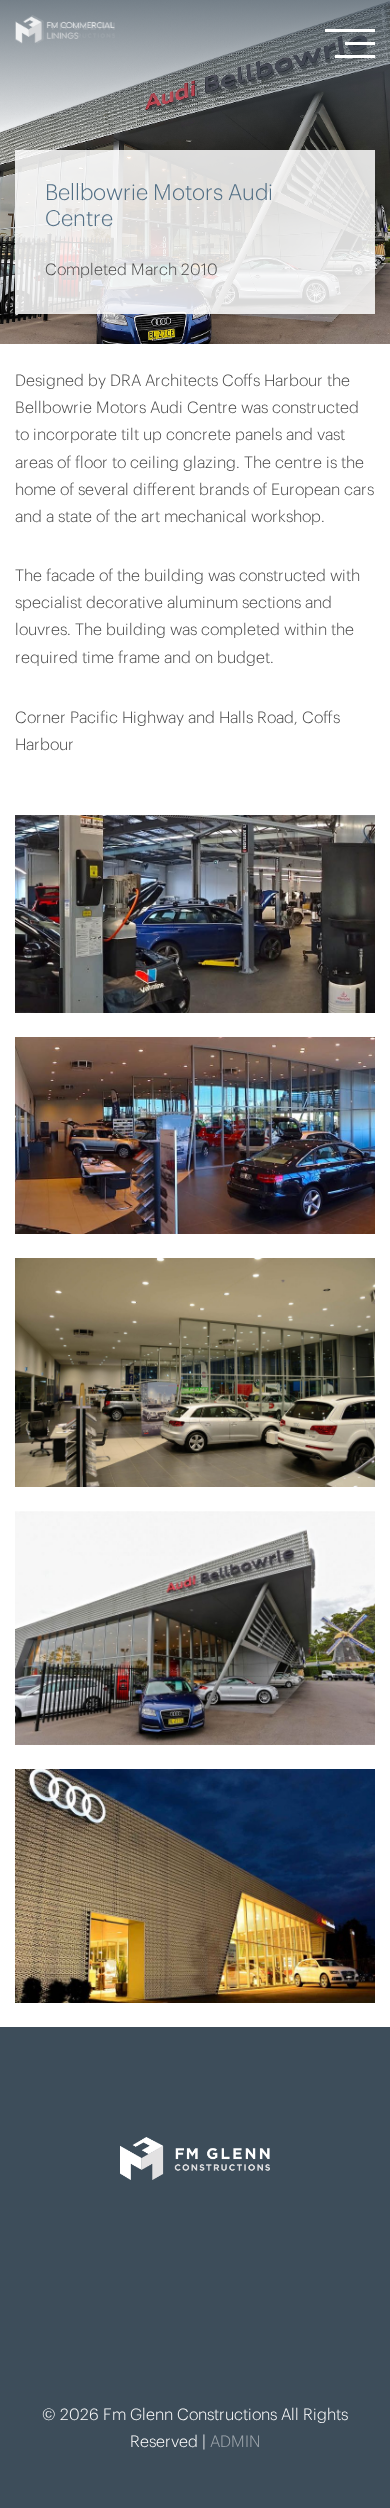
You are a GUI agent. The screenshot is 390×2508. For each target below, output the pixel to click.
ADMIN (235, 2442)
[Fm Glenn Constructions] (195, 2188)
